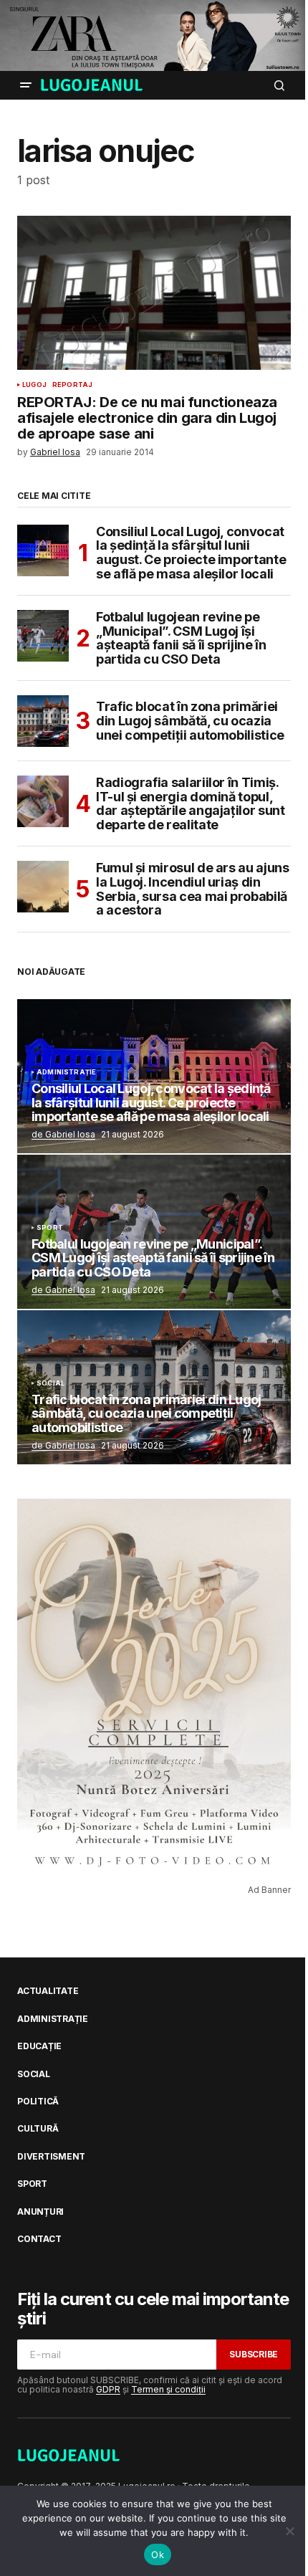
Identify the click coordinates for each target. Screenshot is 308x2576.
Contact (39, 2239)
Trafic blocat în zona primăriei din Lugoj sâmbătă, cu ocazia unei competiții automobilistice (190, 721)
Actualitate (48, 1991)
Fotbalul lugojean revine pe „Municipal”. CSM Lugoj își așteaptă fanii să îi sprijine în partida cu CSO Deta (181, 638)
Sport (50, 1228)
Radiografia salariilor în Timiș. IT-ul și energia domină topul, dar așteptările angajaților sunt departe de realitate (190, 804)
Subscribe (254, 2354)
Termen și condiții (168, 2389)
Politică (38, 2102)
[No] (290, 2531)
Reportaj (72, 385)
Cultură (38, 2129)
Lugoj (34, 385)
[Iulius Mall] (154, 35)
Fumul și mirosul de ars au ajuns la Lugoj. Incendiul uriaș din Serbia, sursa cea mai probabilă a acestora (192, 889)
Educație (39, 2046)
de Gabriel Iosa (63, 1134)
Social (50, 1383)
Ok (158, 2554)
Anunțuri (40, 2212)
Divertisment (51, 2157)
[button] (26, 85)
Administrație (66, 1072)
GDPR (108, 2389)
